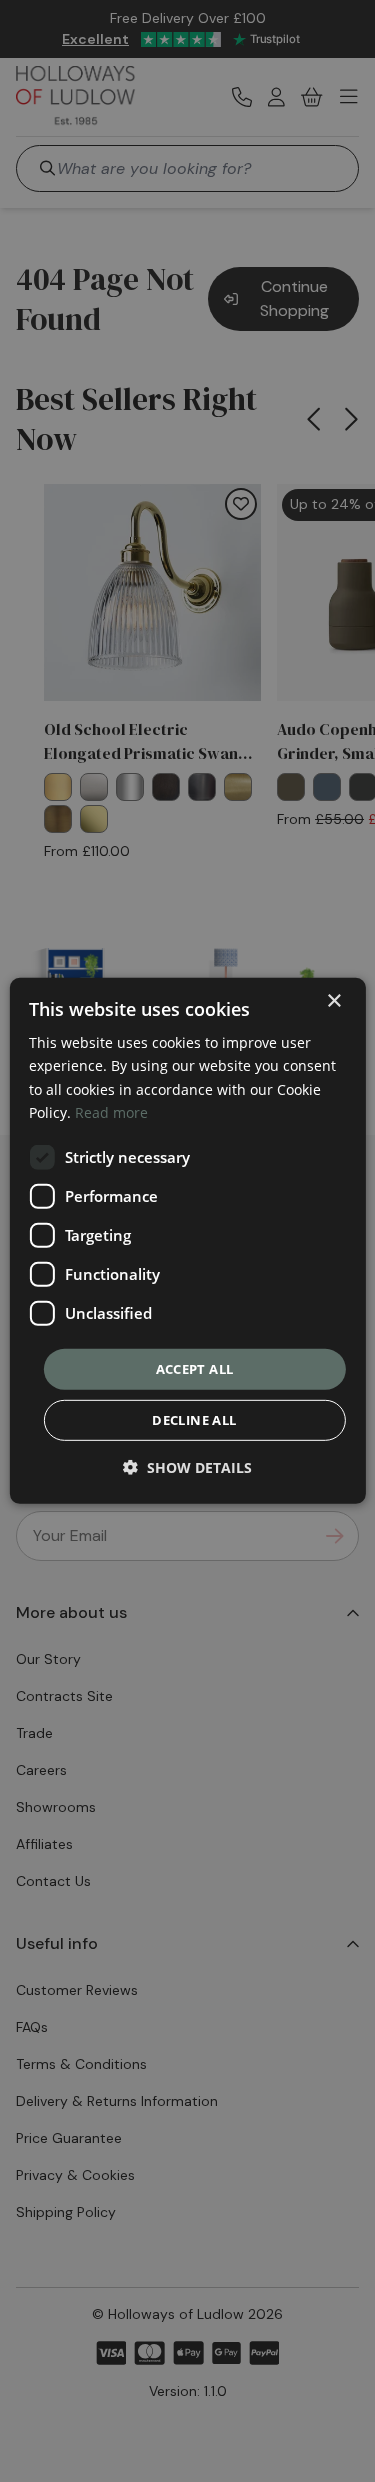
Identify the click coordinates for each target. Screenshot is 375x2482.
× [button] (333, 1001)
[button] (187, 1467)
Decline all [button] (194, 1420)
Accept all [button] (195, 1369)
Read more (111, 1111)
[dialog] (187, 1241)
